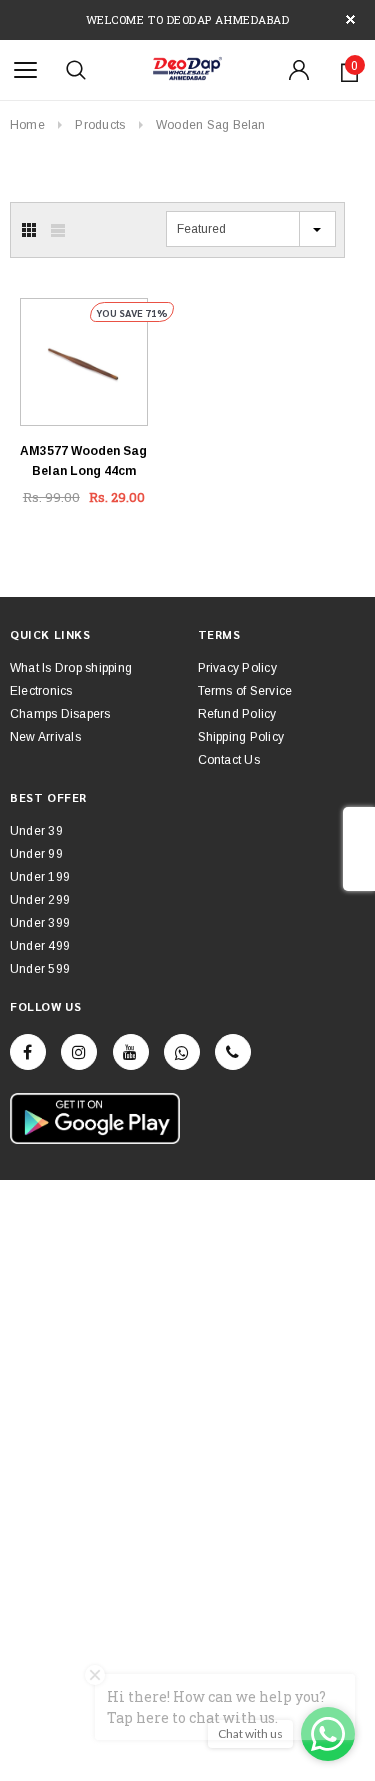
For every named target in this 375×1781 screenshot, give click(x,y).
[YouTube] (131, 1052)
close (350, 19)
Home (27, 125)
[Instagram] (79, 1052)
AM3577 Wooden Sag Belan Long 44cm (83, 461)
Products (100, 125)
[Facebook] (28, 1052)
